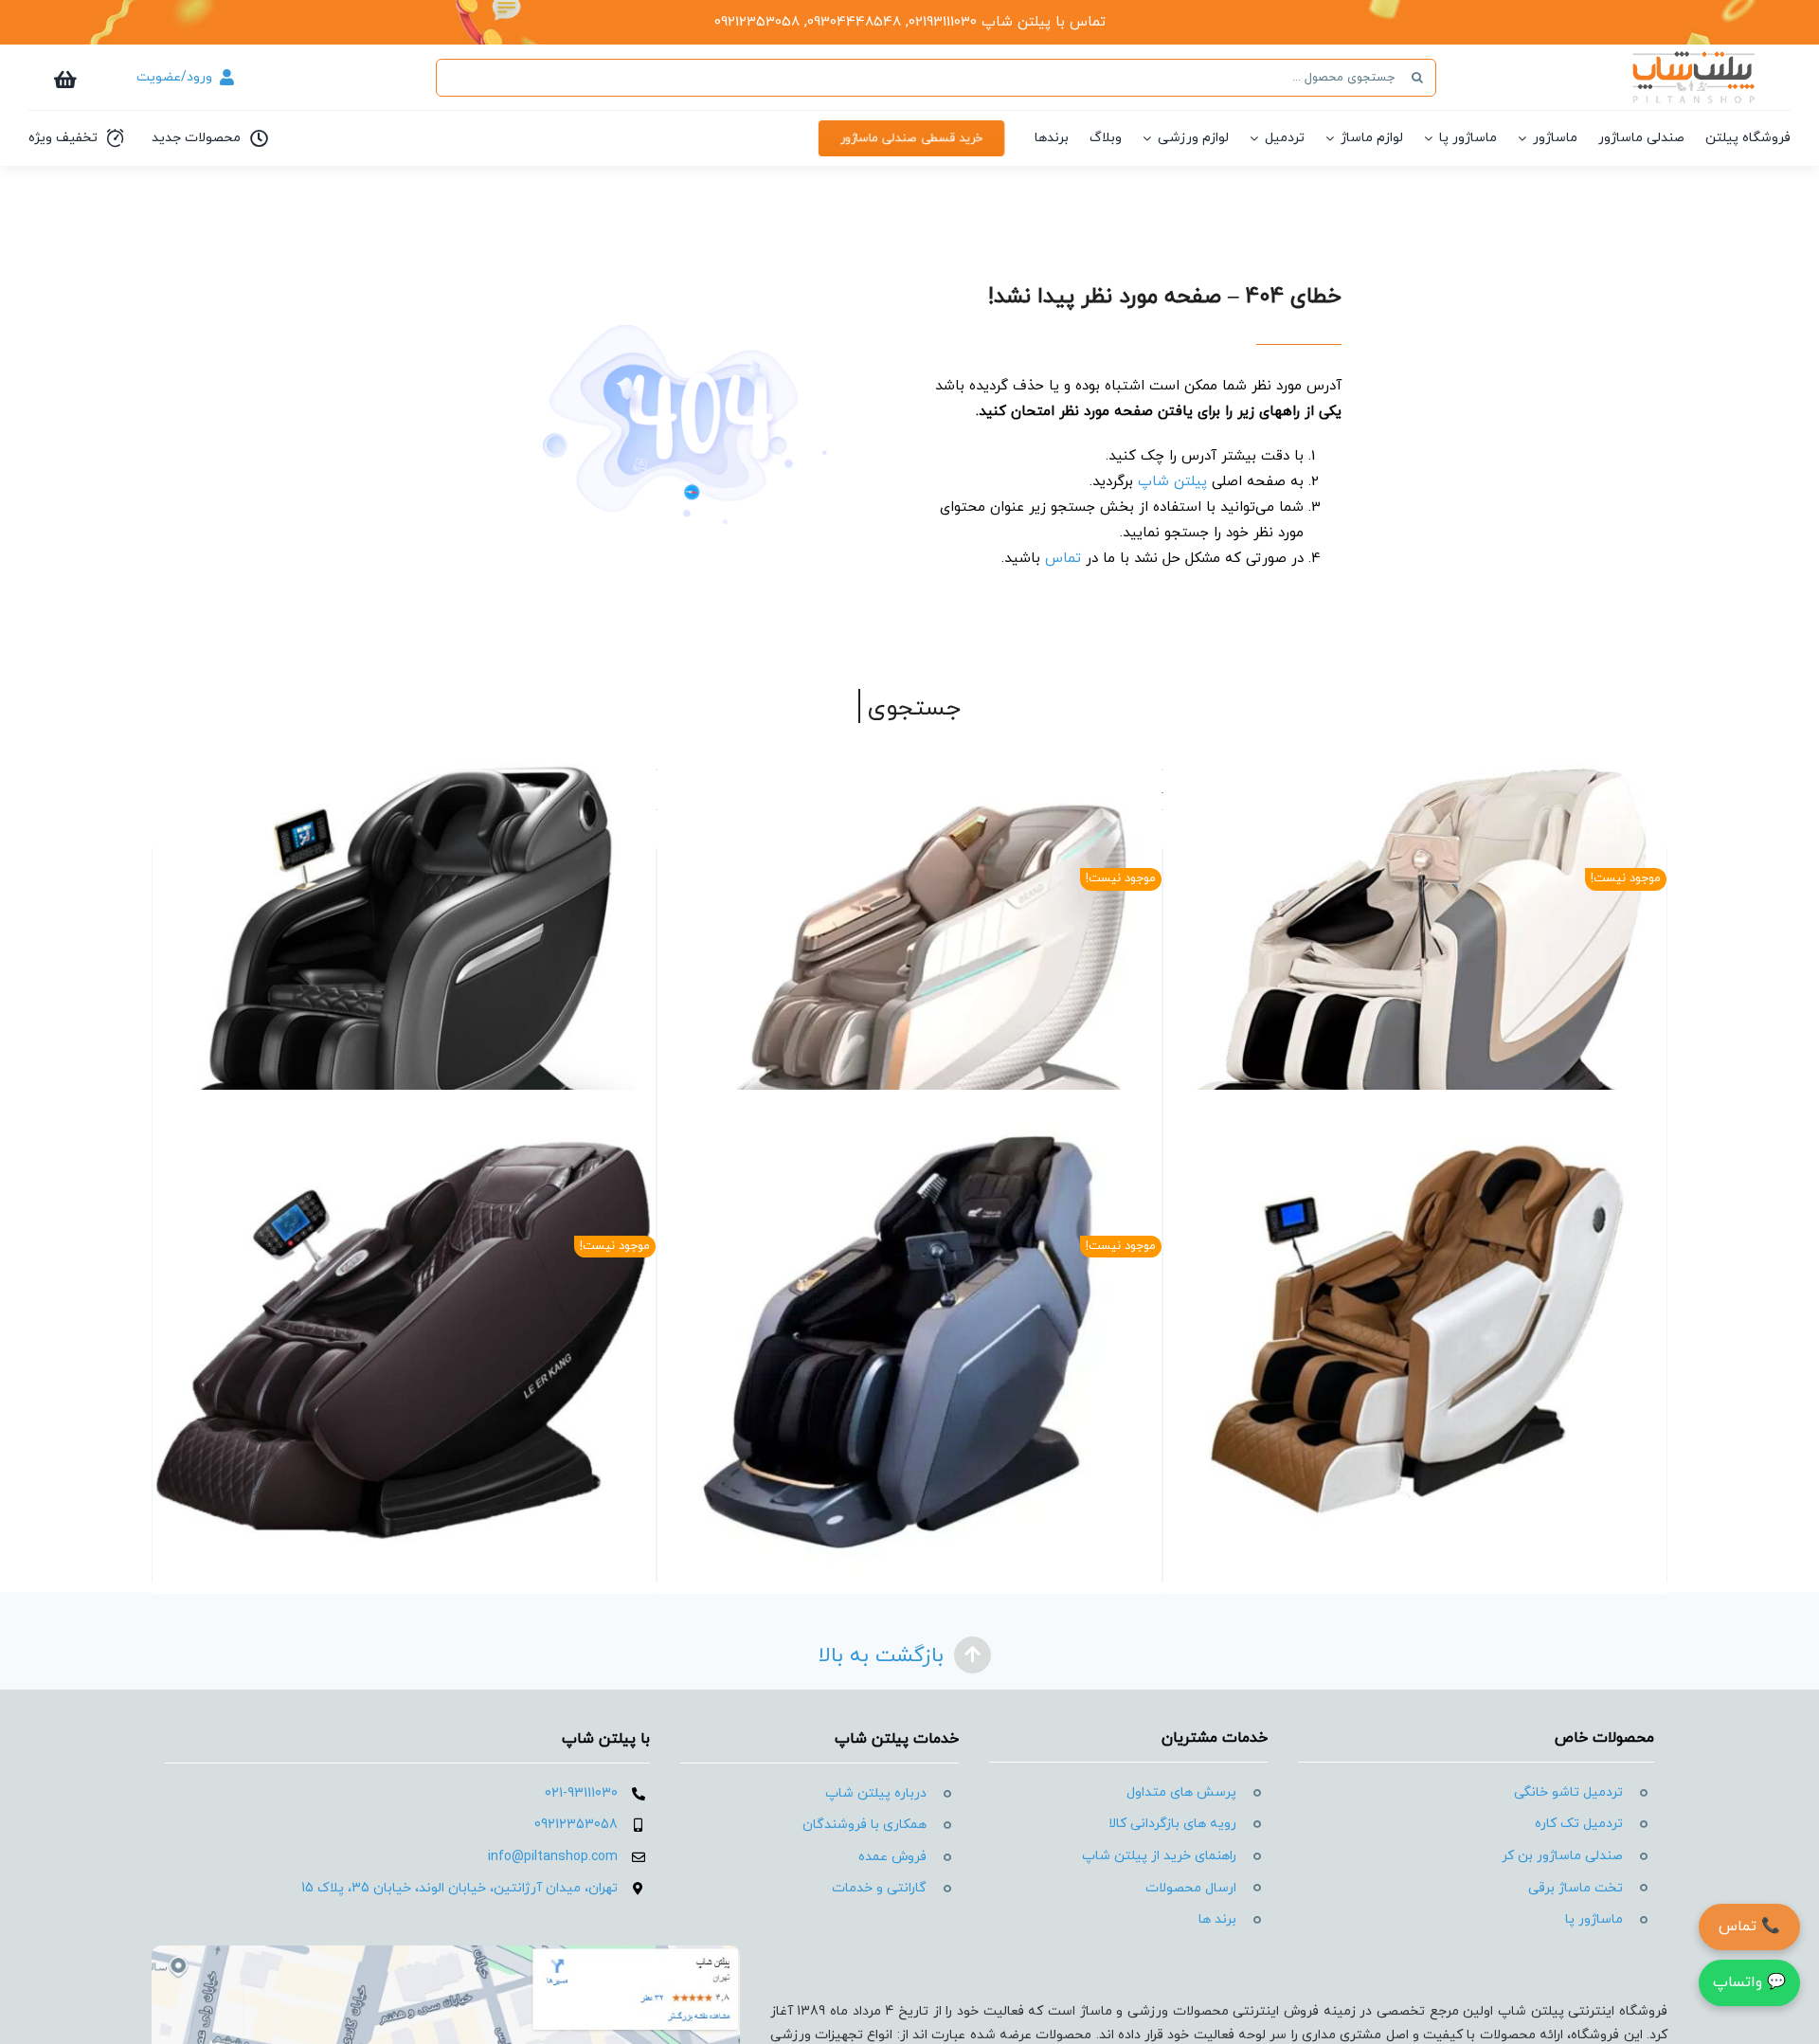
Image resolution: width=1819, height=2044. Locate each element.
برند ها (1217, 1919)
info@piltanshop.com (553, 1857)
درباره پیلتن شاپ (876, 1793)
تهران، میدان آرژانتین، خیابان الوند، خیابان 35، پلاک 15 (459, 1888)
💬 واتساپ (1749, 1982)
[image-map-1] (446, 1953)
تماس (1063, 559)
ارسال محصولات (1191, 1888)
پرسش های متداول (1181, 1792)
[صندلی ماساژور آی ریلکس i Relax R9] (404, 975)
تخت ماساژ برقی (1576, 1888)
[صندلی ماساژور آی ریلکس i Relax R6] (1415, 1342)
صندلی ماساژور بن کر (1562, 1856)
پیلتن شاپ (1172, 482)
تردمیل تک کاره (1579, 1824)
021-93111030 (581, 1793)
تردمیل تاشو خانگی (1568, 1792)
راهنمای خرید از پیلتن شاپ (1159, 1856)
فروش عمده (892, 1857)
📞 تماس (1749, 1926)
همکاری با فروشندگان (864, 1825)
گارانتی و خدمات (879, 1888)
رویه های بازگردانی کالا (1172, 1824)
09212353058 (576, 1825)
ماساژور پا (1594, 1919)
